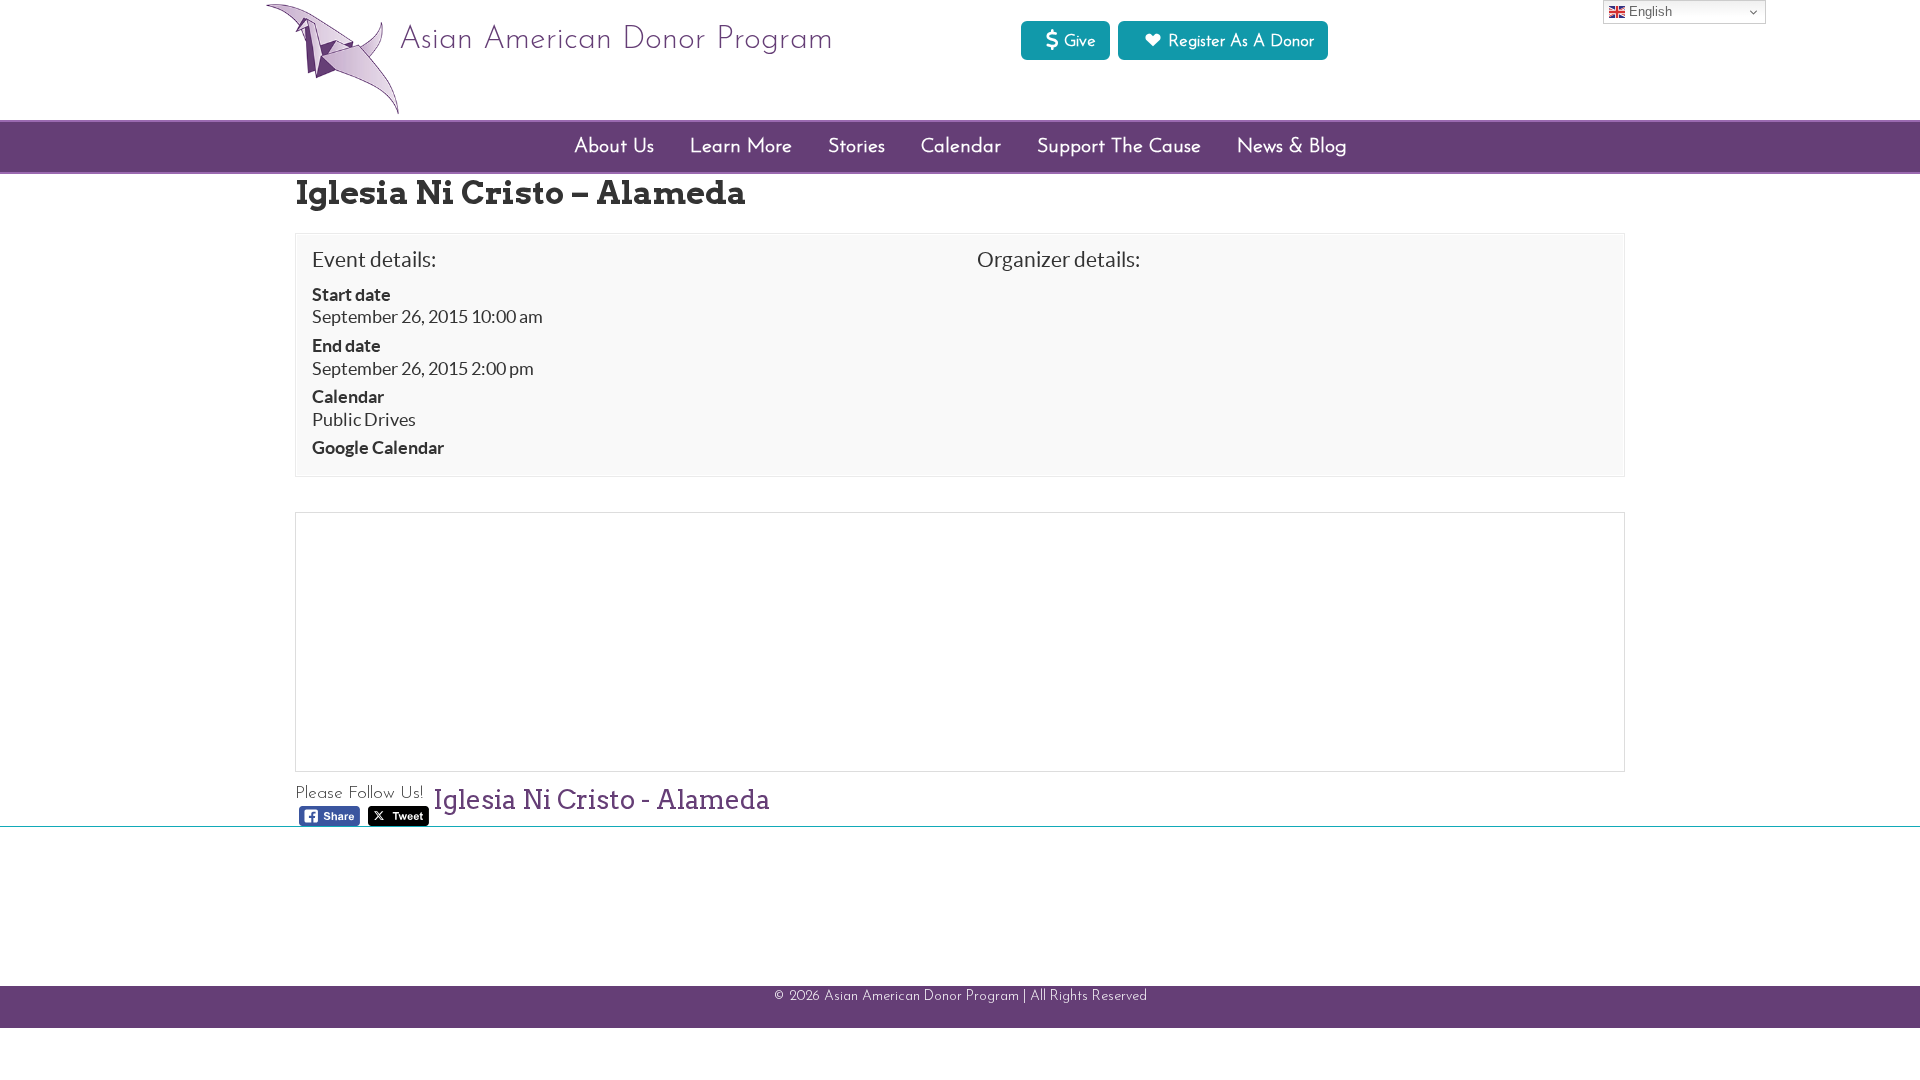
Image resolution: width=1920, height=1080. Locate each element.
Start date (351, 295)
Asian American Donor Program (616, 40)
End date (346, 346)
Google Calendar (378, 448)
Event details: (374, 259)
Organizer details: (1058, 259)
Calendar (348, 397)
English (1648, 11)
